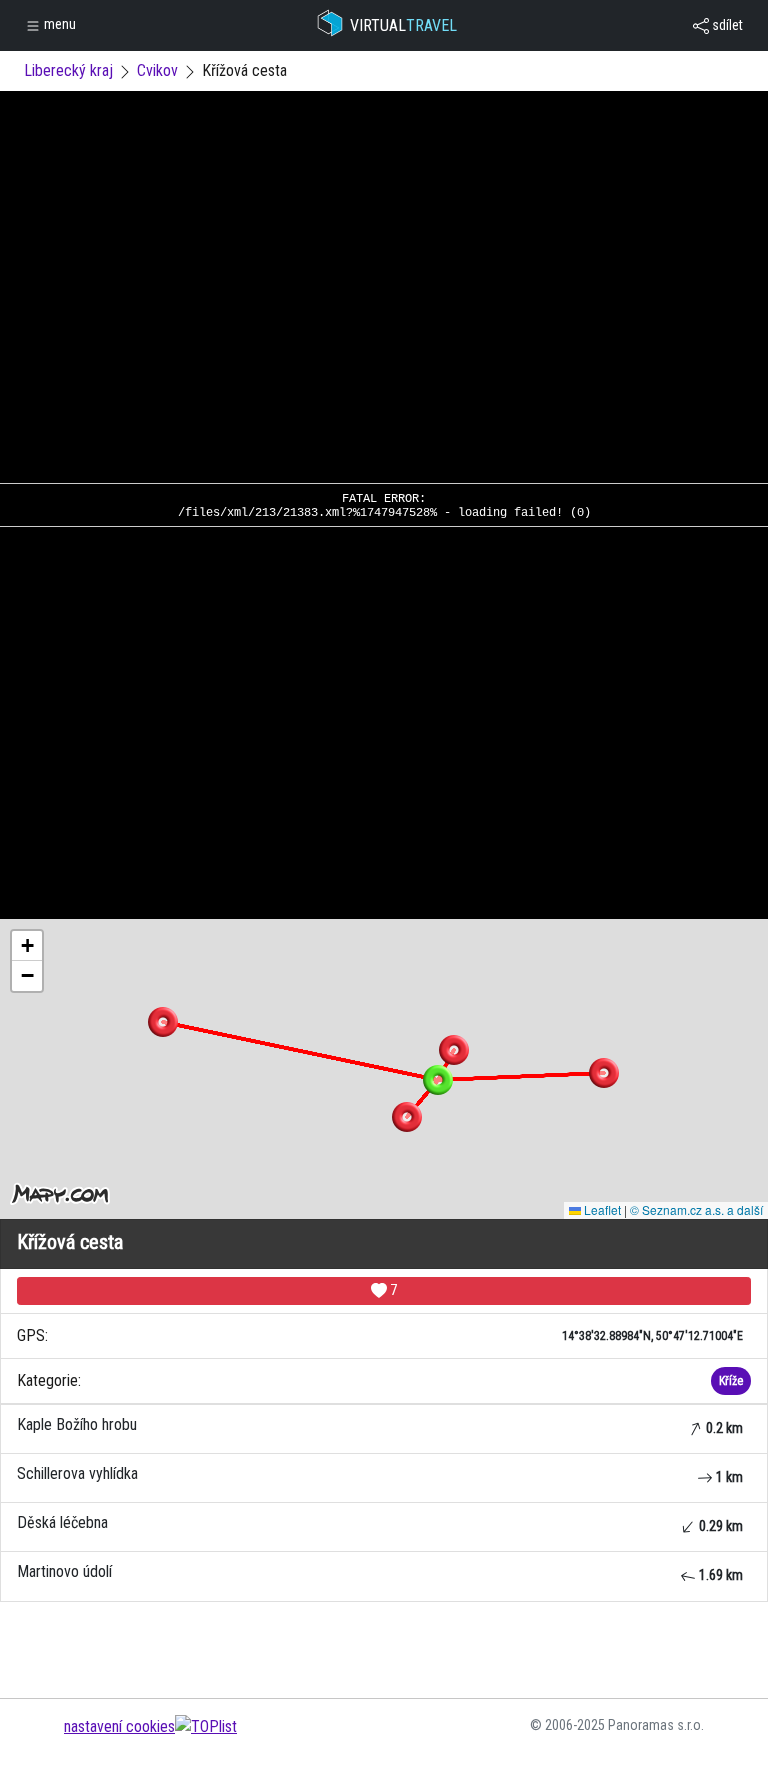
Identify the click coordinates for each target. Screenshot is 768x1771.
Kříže (731, 1381)
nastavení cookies (119, 1726)
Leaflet (601, 1209)
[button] (454, 1050)
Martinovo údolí (380, 1572)
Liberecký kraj (68, 70)
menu (58, 24)
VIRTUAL (403, 25)
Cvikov (157, 70)
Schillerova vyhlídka (380, 1474)
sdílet (726, 25)
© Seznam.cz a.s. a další (696, 1209)
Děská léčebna (380, 1523)
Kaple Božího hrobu (380, 1425)
